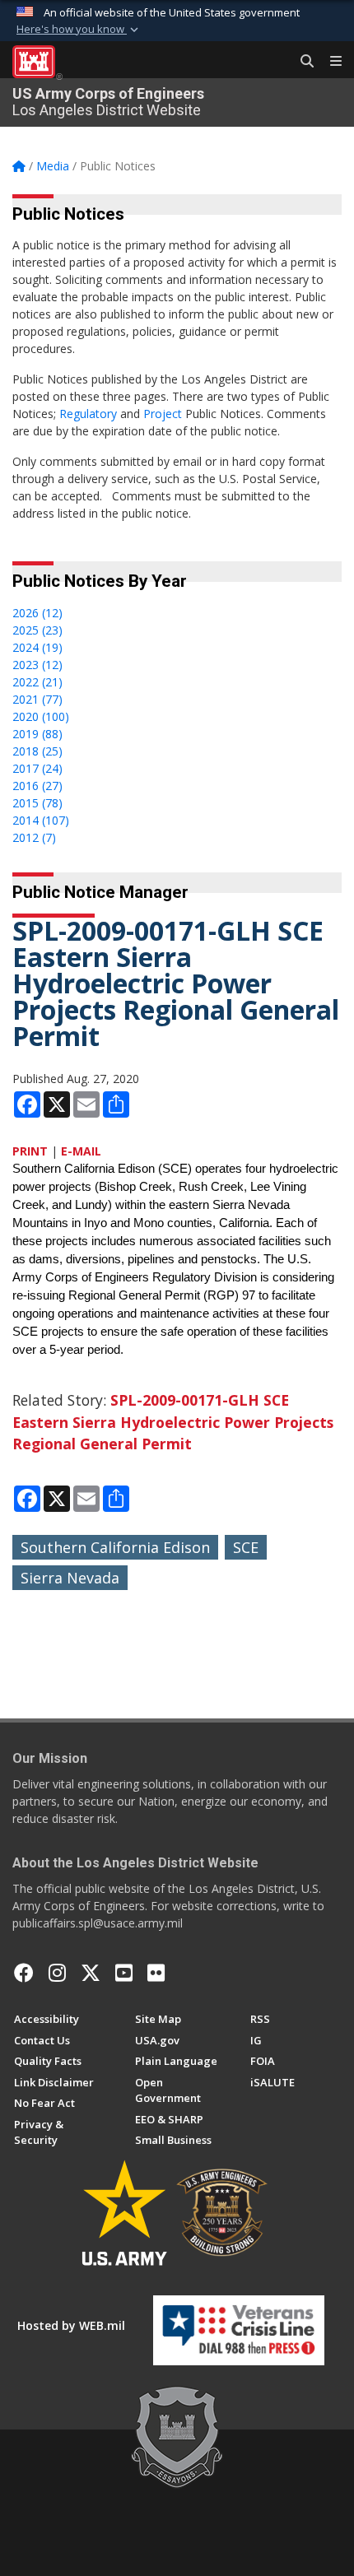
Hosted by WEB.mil (71, 2325)
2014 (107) (41, 820)
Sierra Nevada (70, 1578)
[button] (79, 30)
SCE (246, 1547)
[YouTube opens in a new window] (124, 1973)
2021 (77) (37, 699)
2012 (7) (34, 837)
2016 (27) (37, 786)
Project (163, 414)
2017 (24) (37, 768)
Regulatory (88, 414)
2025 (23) (37, 630)
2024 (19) (37, 647)
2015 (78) (37, 803)
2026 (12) (37, 613)
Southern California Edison (115, 1547)
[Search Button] (301, 62)
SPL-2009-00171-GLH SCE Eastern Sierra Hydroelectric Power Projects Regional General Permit (173, 1422)
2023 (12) (37, 665)
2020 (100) (41, 716)
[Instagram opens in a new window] (57, 1973)
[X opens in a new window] (91, 1973)
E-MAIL (81, 1151)
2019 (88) (37, 734)
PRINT (30, 1151)
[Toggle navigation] (329, 62)
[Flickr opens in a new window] (156, 1973)
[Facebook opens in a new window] (24, 1973)
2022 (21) (37, 682)
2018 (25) (37, 751)
